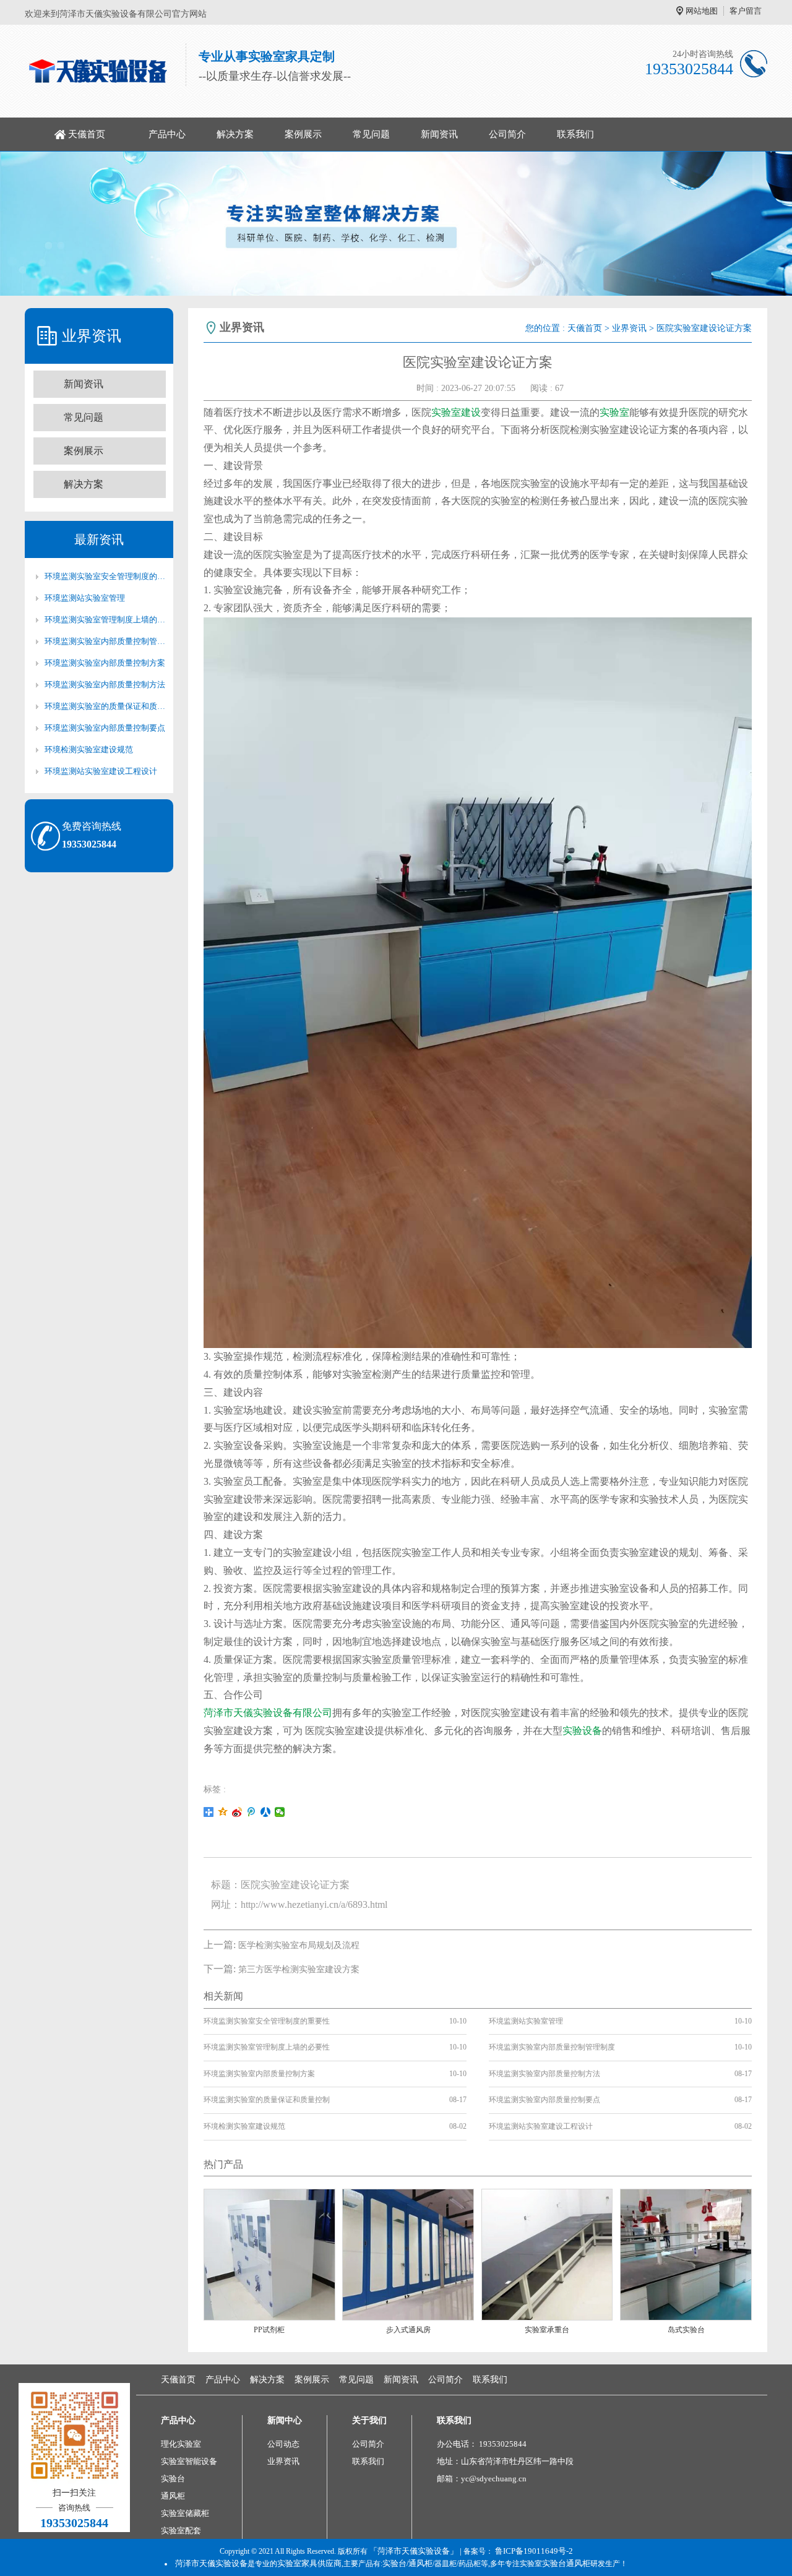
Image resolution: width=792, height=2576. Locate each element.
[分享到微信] (280, 1812)
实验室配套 (181, 2531)
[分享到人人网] (266, 1812)
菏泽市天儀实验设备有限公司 (268, 1713)
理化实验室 (181, 2444)
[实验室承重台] (547, 2254)
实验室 (614, 412)
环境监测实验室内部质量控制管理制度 (105, 641)
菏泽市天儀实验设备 (211, 2563)
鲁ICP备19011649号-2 (534, 2551)
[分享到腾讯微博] (252, 1812)
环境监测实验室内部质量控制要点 (105, 728)
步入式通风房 (408, 2330)
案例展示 (303, 134)
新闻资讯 (439, 134)
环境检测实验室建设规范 (89, 749)
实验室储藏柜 (185, 2513)
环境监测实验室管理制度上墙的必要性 (105, 620)
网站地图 (702, 11)
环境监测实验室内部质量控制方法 (105, 685)
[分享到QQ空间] (223, 1812)
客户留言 (746, 11)
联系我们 (575, 134)
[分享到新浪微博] (237, 1812)
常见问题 (371, 134)
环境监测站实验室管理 (85, 598)
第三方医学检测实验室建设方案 (299, 1969)
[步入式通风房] (408, 2254)
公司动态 (283, 2444)
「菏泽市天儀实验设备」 (414, 2551)
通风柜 (173, 2496)
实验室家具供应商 (309, 2563)
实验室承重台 (547, 2330)
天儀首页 (87, 134)
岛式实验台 (686, 2330)
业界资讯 (629, 328)
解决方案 (235, 134)
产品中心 (167, 134)
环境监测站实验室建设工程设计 (101, 771)
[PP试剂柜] (269, 2254)
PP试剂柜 (269, 2330)
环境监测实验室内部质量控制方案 (105, 663)
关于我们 (369, 2420)
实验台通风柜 (566, 2563)
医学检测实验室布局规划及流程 (299, 1945)
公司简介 (507, 134)
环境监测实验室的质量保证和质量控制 (105, 706)
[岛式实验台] (686, 2254)
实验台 (173, 2479)
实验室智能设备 (189, 2461)
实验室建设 (456, 412)
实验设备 (582, 1731)
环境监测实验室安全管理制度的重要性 (105, 576)
